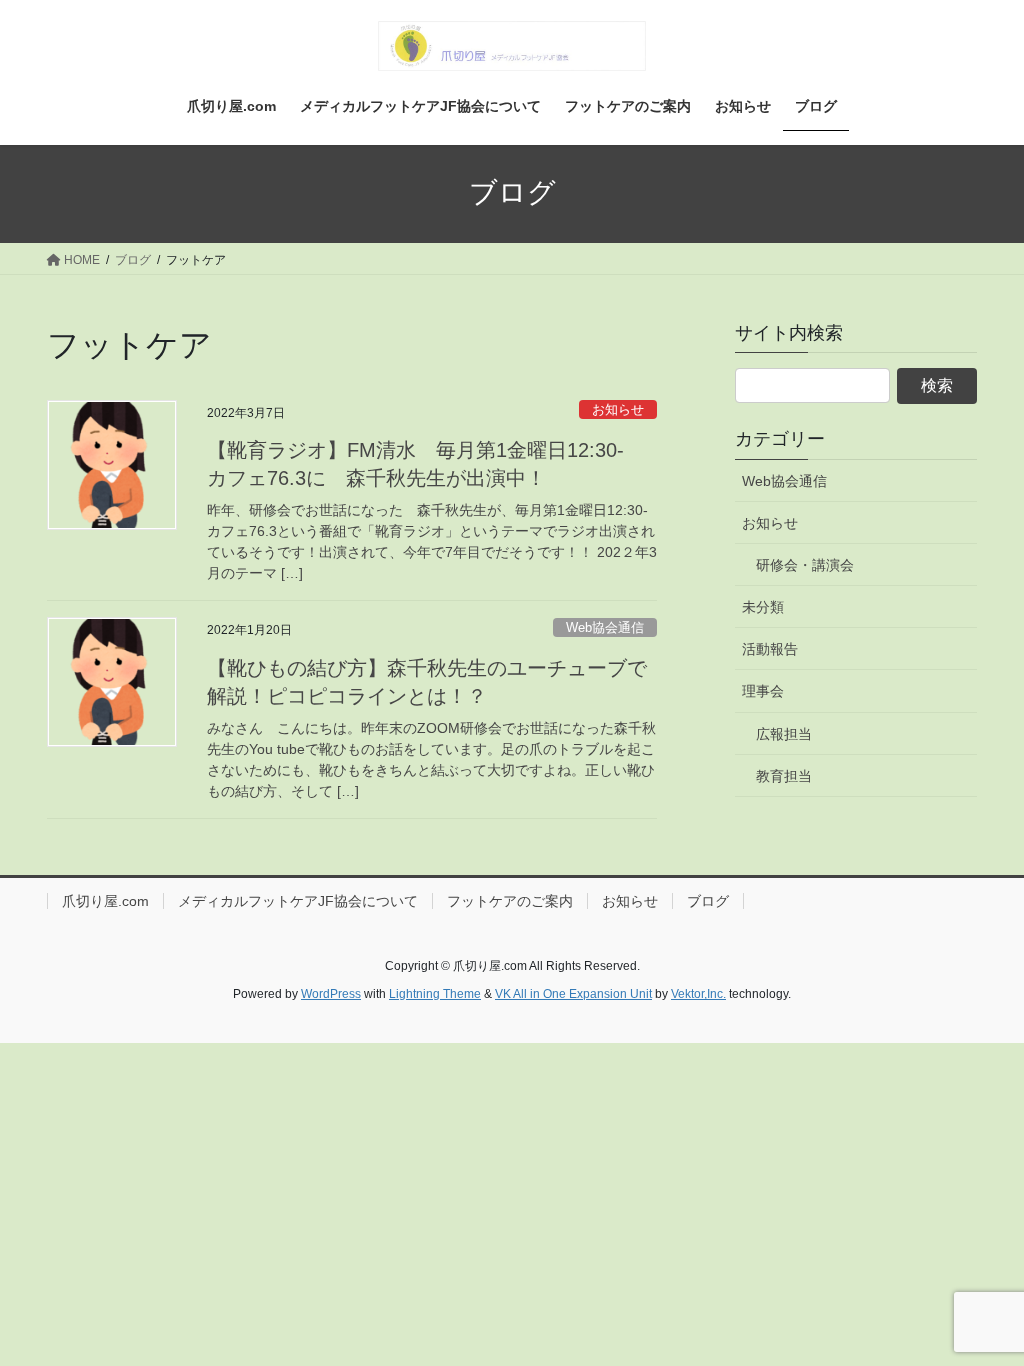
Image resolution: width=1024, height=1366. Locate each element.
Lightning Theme (435, 994)
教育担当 (784, 776)
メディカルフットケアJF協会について (298, 901)
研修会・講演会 (805, 565)
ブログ (708, 901)
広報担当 (784, 734)
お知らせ (618, 409)
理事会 (763, 691)
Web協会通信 (605, 627)
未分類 (763, 607)
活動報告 (770, 649)
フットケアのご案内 (510, 901)
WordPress (331, 994)
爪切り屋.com (105, 901)
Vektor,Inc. (698, 994)
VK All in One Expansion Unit (573, 994)
